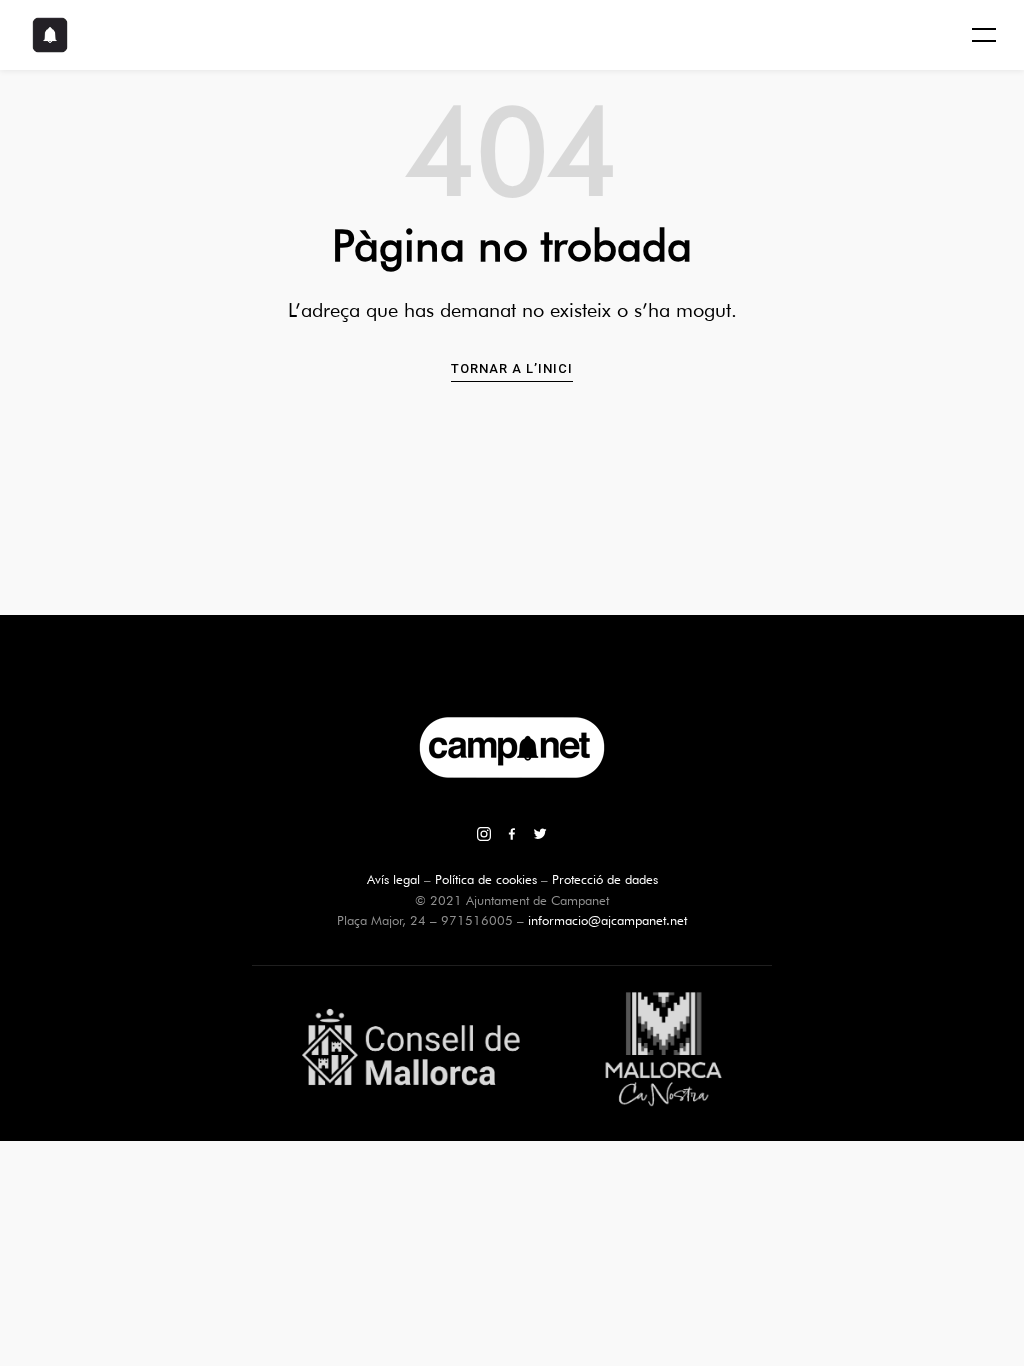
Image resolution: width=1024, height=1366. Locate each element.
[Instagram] (484, 836)
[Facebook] (512, 836)
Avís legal (393, 879)
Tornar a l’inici (512, 368)
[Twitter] (540, 836)
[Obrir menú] (984, 35)
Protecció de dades (605, 879)
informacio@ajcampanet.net (607, 920)
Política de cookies (486, 879)
